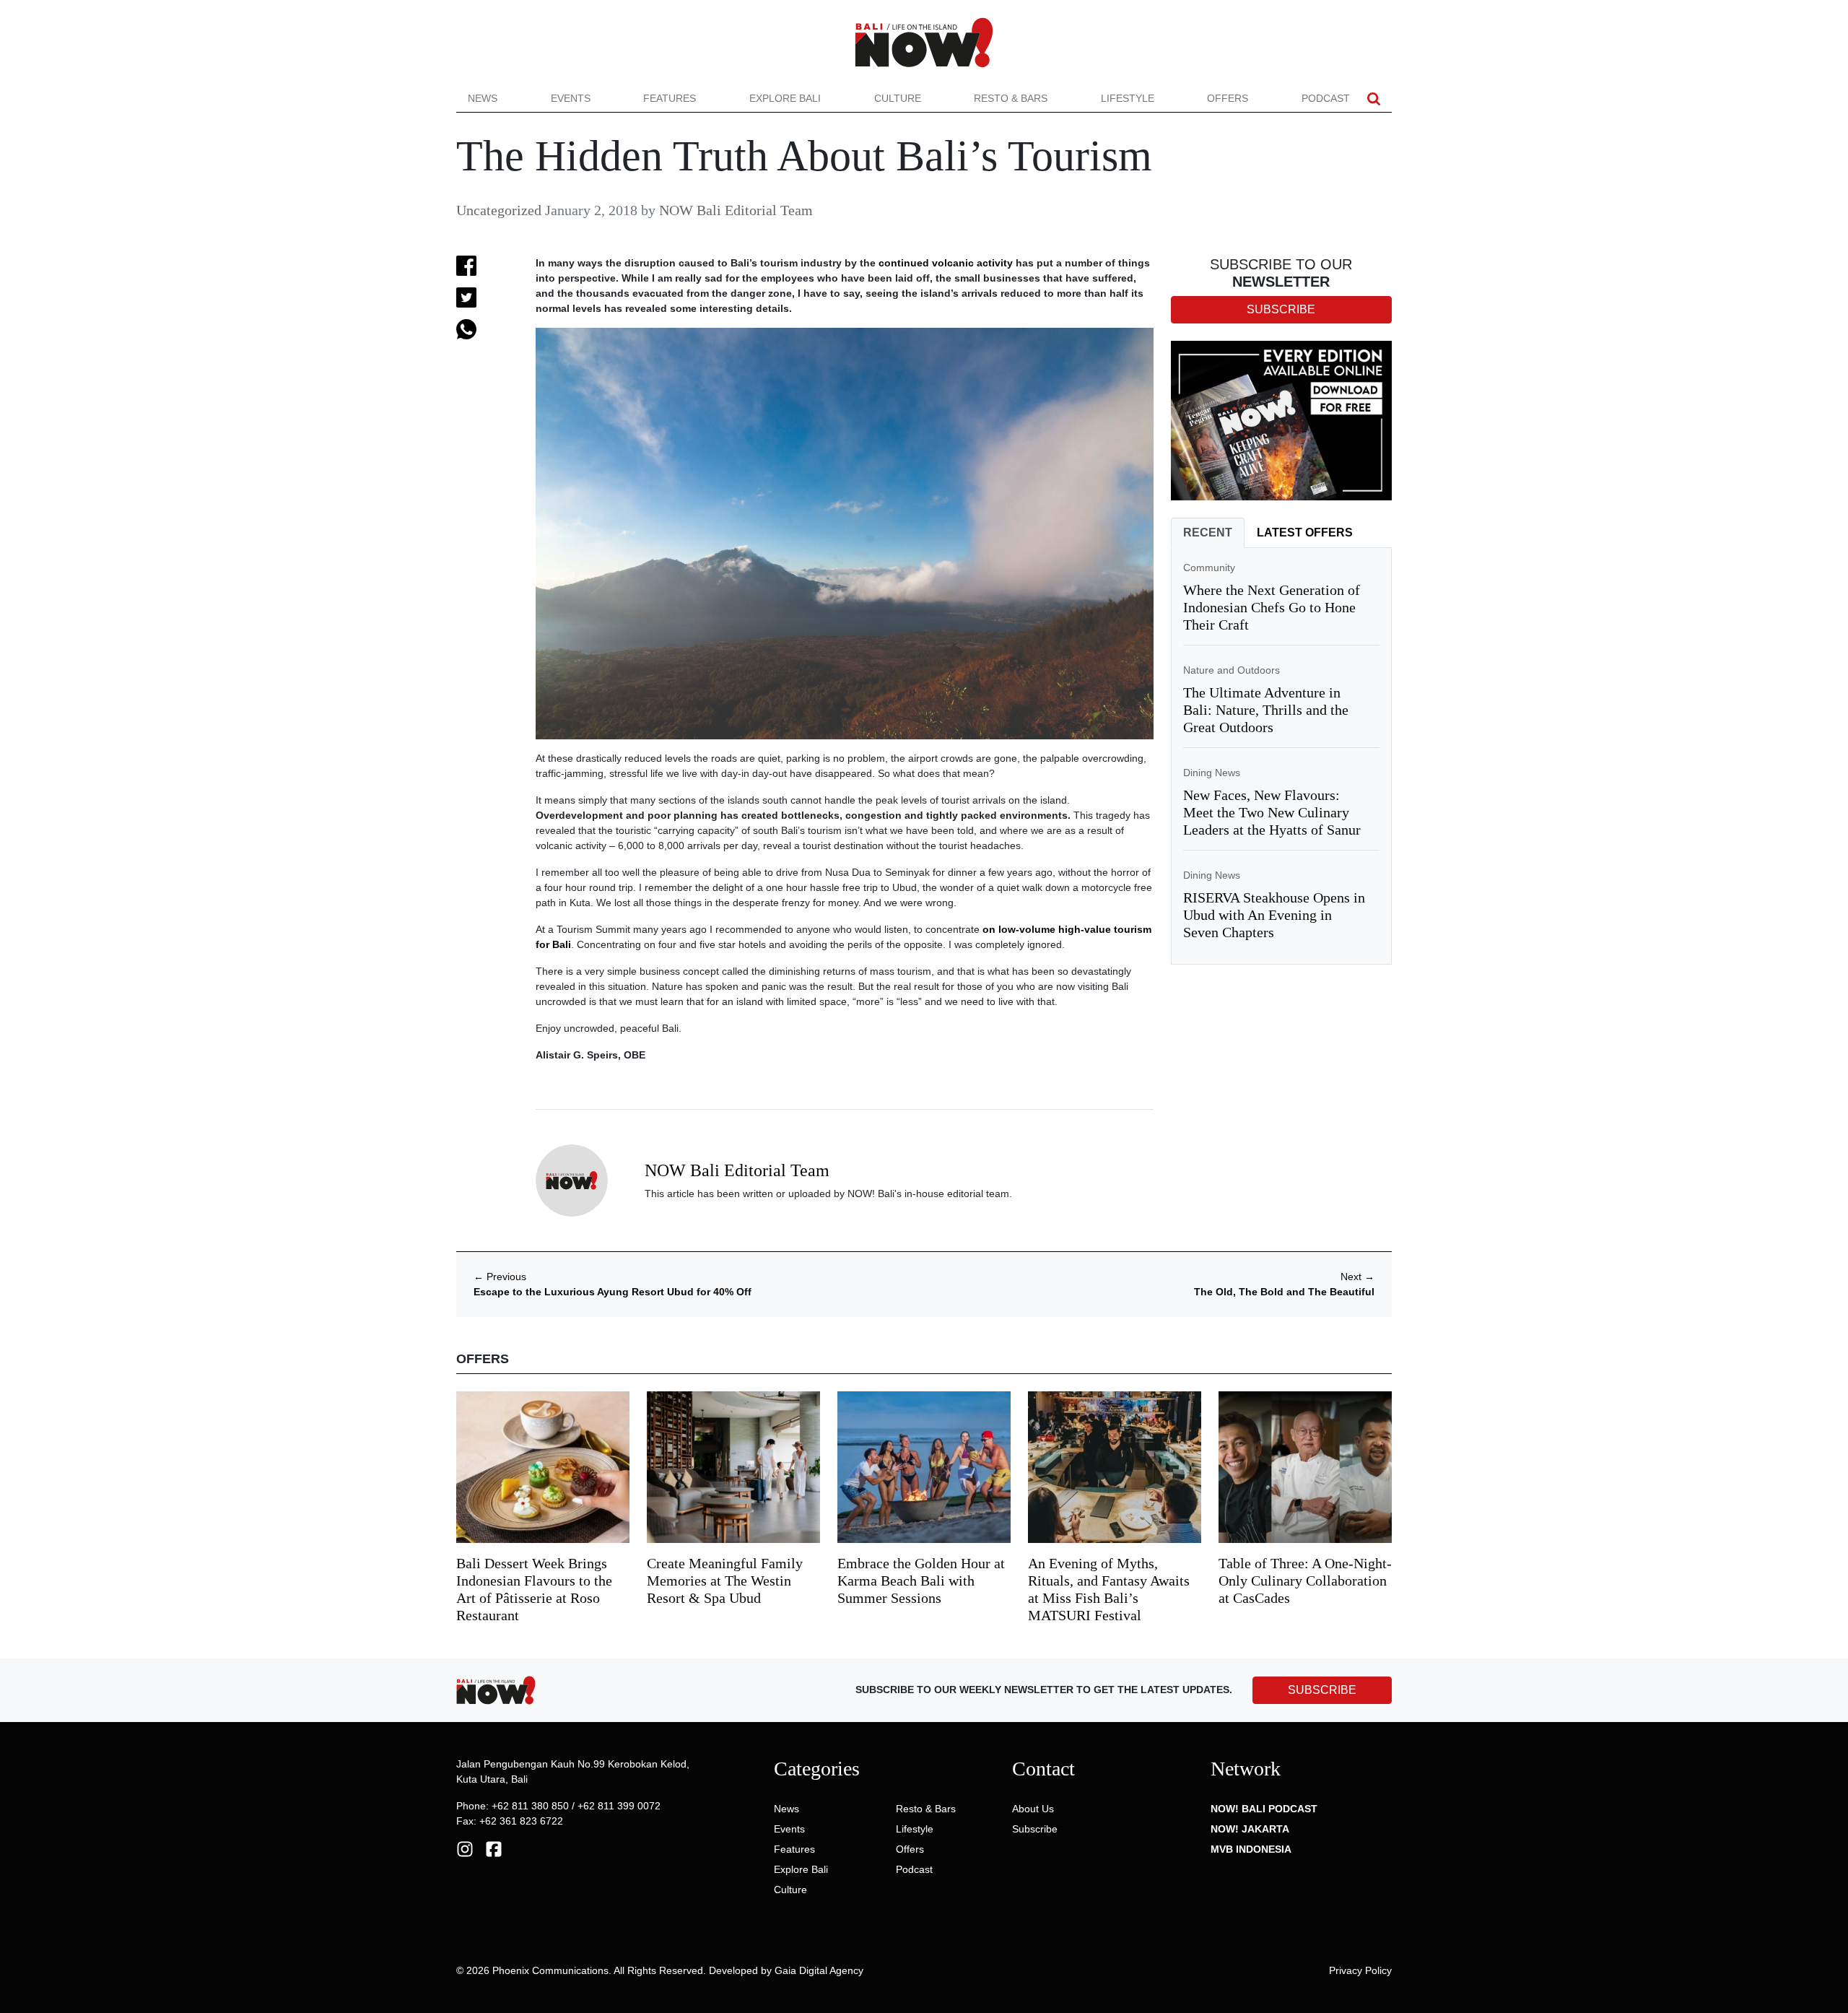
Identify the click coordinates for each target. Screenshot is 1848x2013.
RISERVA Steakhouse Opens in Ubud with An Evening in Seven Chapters (1274, 915)
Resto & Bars (1011, 98)
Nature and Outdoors (1232, 670)
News (483, 98)
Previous (500, 1277)
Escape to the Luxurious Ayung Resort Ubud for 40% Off (613, 1292)
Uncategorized (499, 210)
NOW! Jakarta (1250, 1829)
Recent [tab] (1208, 532)
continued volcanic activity (946, 263)
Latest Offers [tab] (1305, 532)
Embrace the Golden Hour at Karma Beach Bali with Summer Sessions (921, 1581)
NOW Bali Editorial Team (736, 210)
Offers (1228, 98)
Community (1209, 568)
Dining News (1212, 773)
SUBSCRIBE (1322, 1690)
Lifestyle (1128, 98)
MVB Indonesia (1251, 1849)
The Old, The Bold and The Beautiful (1284, 1292)
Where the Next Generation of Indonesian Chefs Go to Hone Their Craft (1272, 607)
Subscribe (1035, 1829)
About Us (1033, 1809)
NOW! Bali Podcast (1264, 1809)
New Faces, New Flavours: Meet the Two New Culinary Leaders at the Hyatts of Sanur (1272, 812)
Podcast (1326, 98)
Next (1357, 1277)
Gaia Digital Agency (819, 1970)
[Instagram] (465, 1848)
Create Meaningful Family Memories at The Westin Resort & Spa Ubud (725, 1581)
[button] (1374, 99)
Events (571, 98)
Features (670, 98)
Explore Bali (785, 98)
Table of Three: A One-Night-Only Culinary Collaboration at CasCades (1305, 1581)
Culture (898, 98)
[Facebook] (494, 1848)
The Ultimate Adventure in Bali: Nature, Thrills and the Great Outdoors (1266, 710)
